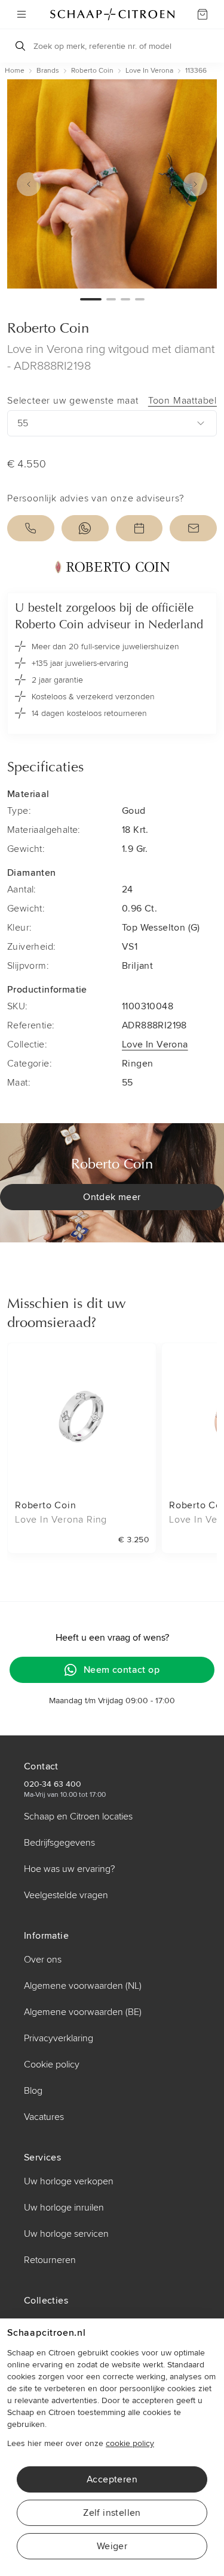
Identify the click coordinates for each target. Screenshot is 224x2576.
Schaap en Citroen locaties (78, 1816)
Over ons (43, 1960)
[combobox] (112, 423)
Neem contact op (122, 1670)
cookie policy (130, 2443)
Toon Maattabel (182, 401)
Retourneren (50, 2260)
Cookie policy (52, 2064)
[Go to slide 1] (91, 299)
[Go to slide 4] (140, 299)
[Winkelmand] (202, 14)
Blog (33, 2091)
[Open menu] (22, 14)
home (15, 71)
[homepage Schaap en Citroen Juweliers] (112, 14)
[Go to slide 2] (111, 299)
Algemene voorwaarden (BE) (83, 2012)
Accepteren (112, 2479)
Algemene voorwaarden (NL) (83, 1986)
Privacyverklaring (59, 2038)
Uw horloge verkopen (69, 2181)
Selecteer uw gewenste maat (112, 401)
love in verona (149, 71)
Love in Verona (155, 1044)
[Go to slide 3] (125, 299)
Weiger (112, 2546)
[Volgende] (195, 184)
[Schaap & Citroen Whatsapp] (85, 528)
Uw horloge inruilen (64, 2208)
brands (48, 71)
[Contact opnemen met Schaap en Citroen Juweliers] (193, 528)
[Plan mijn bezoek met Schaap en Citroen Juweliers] (139, 528)
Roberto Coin (48, 329)
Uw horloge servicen (66, 2234)
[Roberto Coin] (112, 567)
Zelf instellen (112, 2513)
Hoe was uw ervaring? (69, 1869)
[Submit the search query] (20, 46)
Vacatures (44, 2117)
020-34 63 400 (53, 1784)
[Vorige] (29, 184)
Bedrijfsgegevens (59, 1843)
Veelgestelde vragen (66, 1895)
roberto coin (92, 71)
